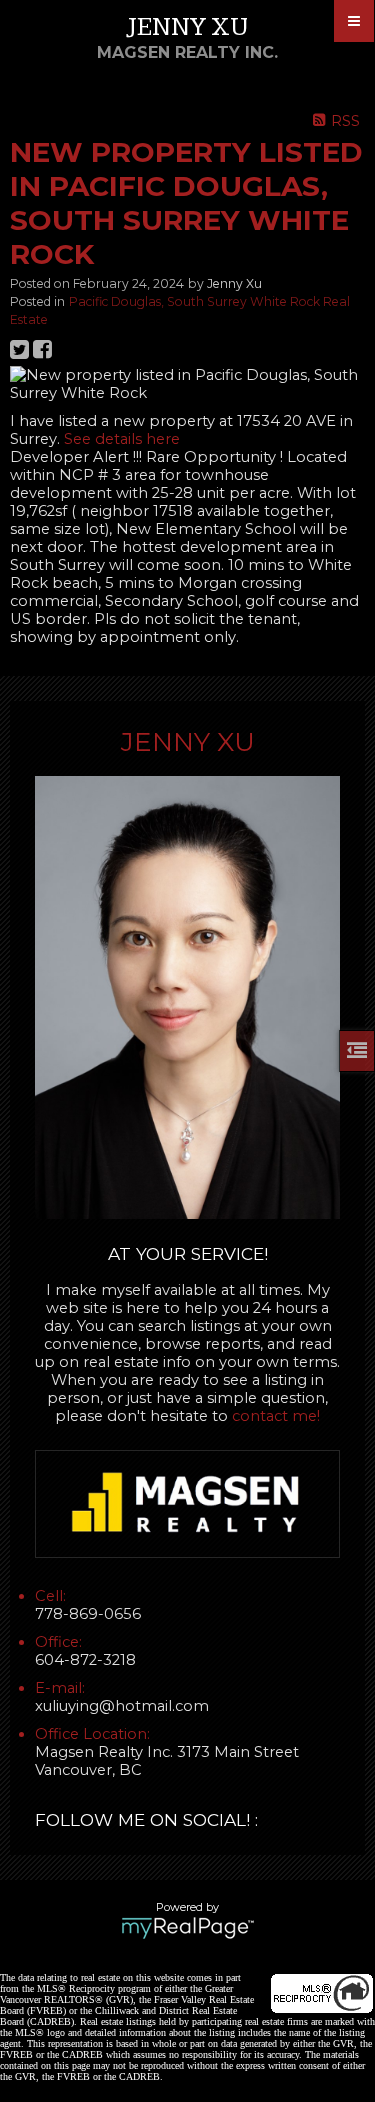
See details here (122, 439)
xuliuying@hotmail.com (122, 1706)
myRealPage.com (187, 1928)
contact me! (276, 1416)
